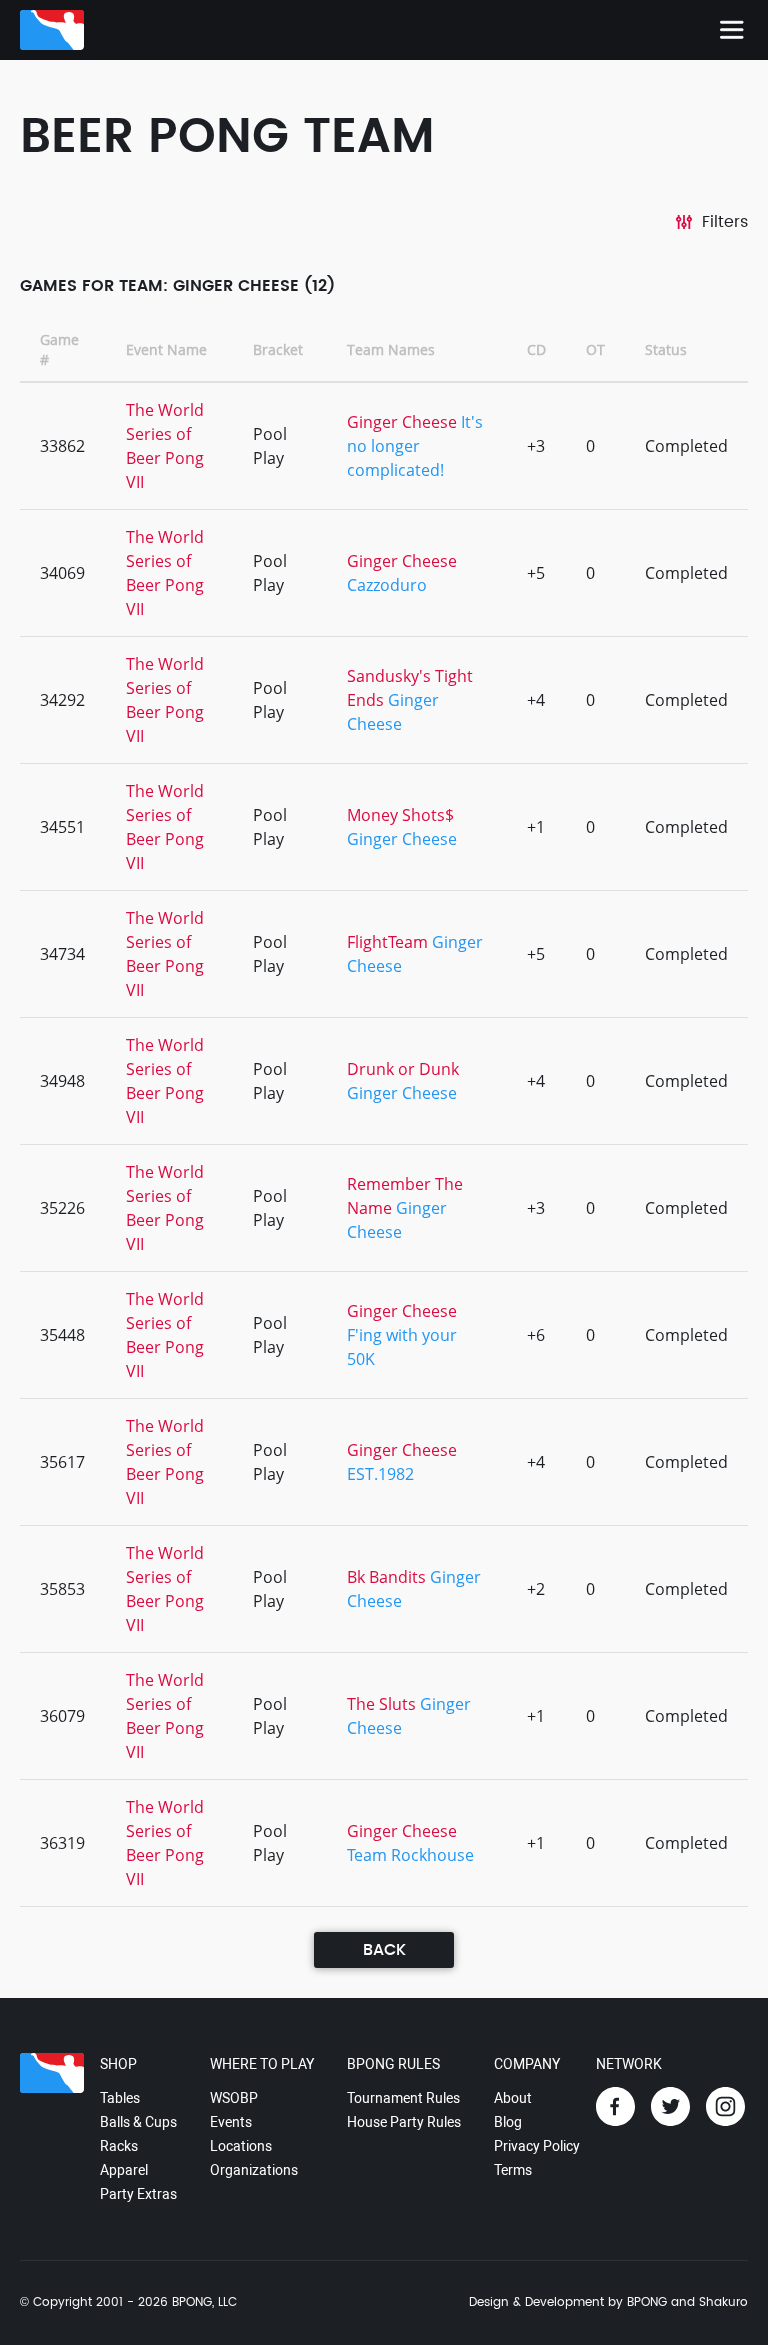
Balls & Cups (138, 2122)
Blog (508, 2122)
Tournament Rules (403, 2098)
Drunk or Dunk (403, 1069)
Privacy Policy (537, 2146)
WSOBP (234, 2098)
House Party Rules (404, 2122)
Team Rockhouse (410, 1855)
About (513, 2098)
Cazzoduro (387, 585)
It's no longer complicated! (415, 446)
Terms (513, 2170)
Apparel (124, 2170)
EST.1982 (380, 1474)
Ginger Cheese (402, 422)
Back (384, 1950)
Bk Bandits (386, 1577)
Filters (725, 222)
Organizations (254, 2170)
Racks (119, 2146)
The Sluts (381, 1704)
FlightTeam (387, 942)
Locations (241, 2146)
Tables (120, 2098)
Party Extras (138, 2194)
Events (231, 2122)
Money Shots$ (400, 815)
